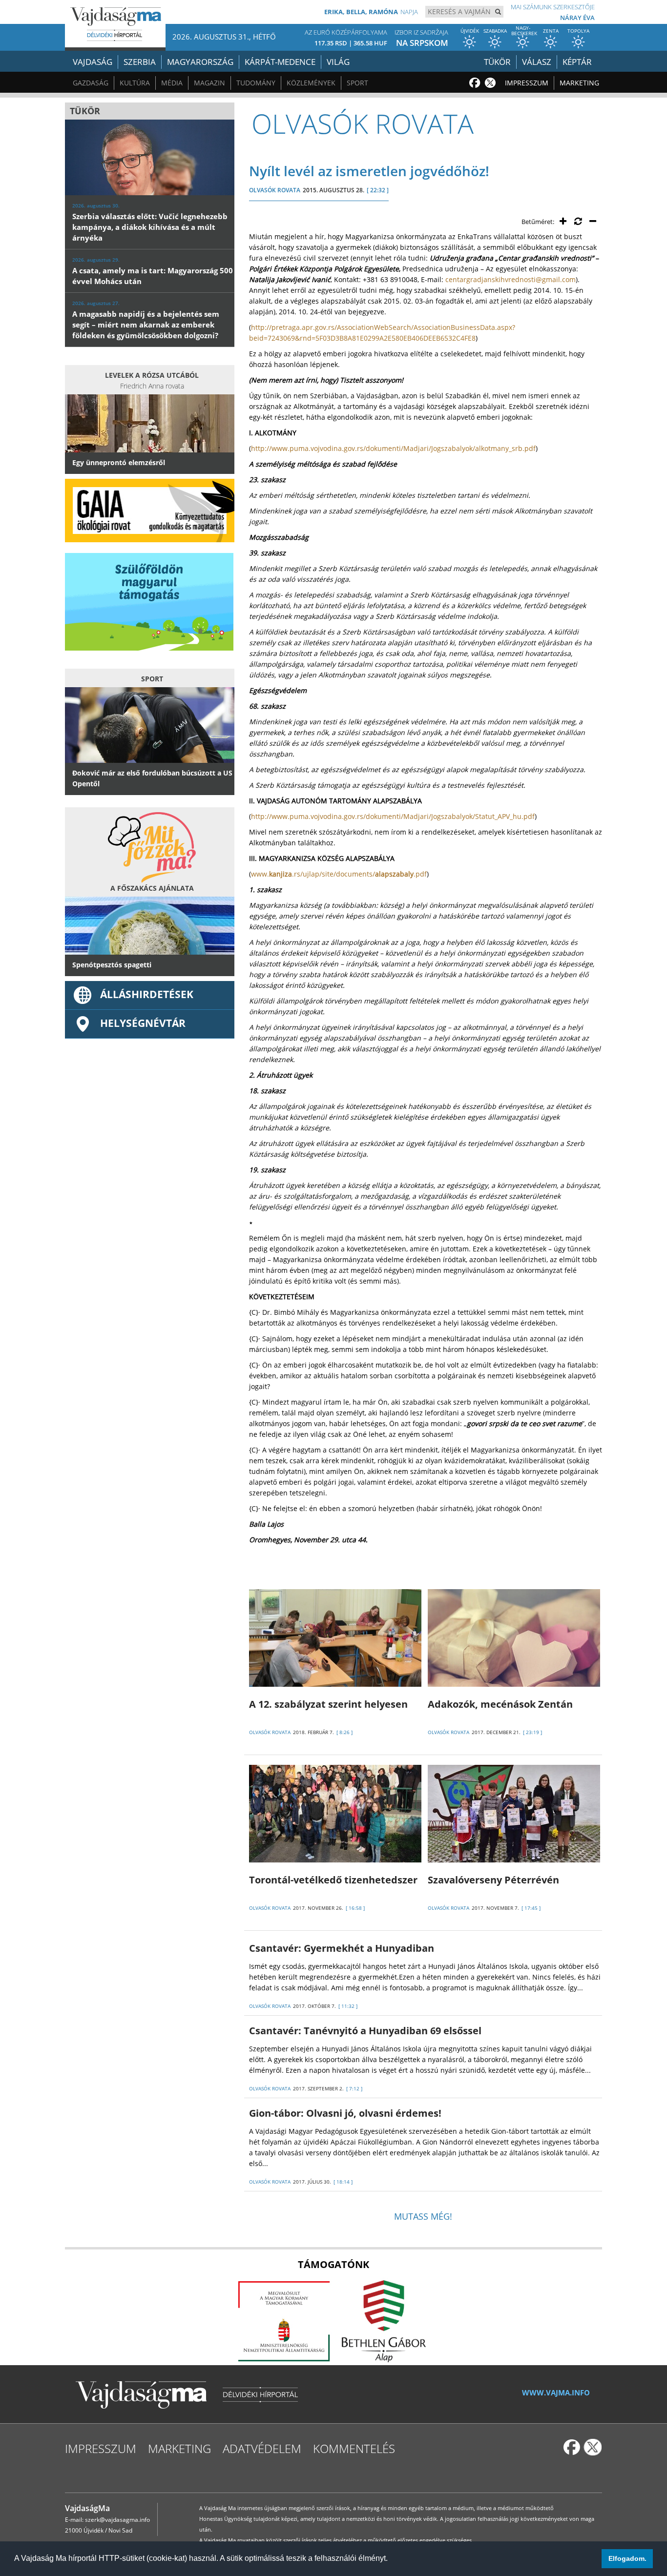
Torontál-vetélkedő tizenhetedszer (333, 1880)
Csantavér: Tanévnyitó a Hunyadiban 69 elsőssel (365, 2031)
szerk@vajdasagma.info (117, 2520)
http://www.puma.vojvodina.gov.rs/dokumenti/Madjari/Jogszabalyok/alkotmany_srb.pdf (393, 448)
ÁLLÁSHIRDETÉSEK (147, 994)
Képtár (577, 62)
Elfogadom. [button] (627, 2558)
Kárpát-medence (280, 62)
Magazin (209, 83)
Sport (357, 83)
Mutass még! (423, 2216)
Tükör (497, 62)
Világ (338, 62)
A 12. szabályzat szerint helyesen (328, 1704)
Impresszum (527, 83)
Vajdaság (93, 62)
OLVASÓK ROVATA (275, 190)
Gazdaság (91, 83)
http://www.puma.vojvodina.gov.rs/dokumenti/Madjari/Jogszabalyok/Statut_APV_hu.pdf (393, 816)
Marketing (579, 83)
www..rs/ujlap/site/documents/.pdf (339, 874)
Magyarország (200, 62)
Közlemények (311, 83)
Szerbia (140, 62)
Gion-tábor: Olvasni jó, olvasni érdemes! (345, 2113)
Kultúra (135, 83)
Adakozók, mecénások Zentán (500, 1704)
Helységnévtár (143, 1023)
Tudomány (256, 83)
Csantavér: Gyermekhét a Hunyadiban (342, 1948)
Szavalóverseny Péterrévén (493, 1880)
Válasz (537, 62)
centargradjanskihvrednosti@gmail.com (511, 279)
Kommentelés (354, 2448)
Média (172, 83)
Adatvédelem (262, 2448)
